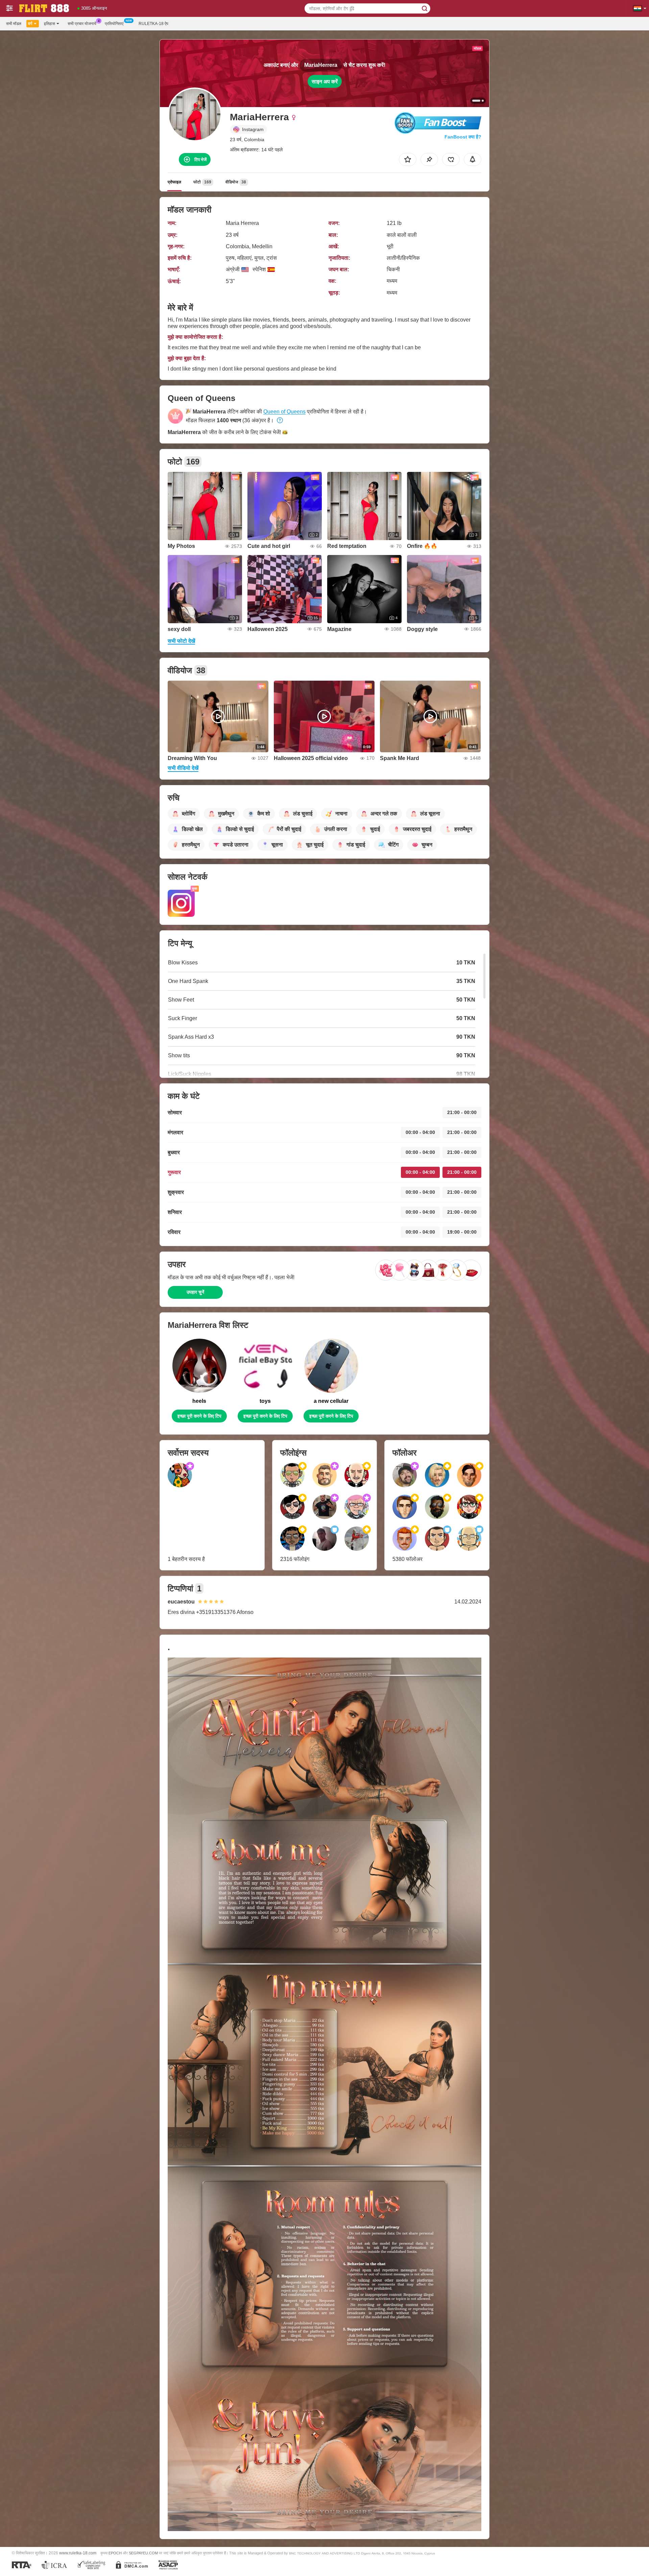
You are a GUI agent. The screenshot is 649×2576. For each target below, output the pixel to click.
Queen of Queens (284, 412)
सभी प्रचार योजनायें (82, 24)
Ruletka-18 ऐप (153, 24)
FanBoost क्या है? (463, 137)
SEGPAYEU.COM (143, 2553)
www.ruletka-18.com (78, 2553)
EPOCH (115, 2553)
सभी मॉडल (14, 24)
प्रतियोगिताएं (114, 24)
